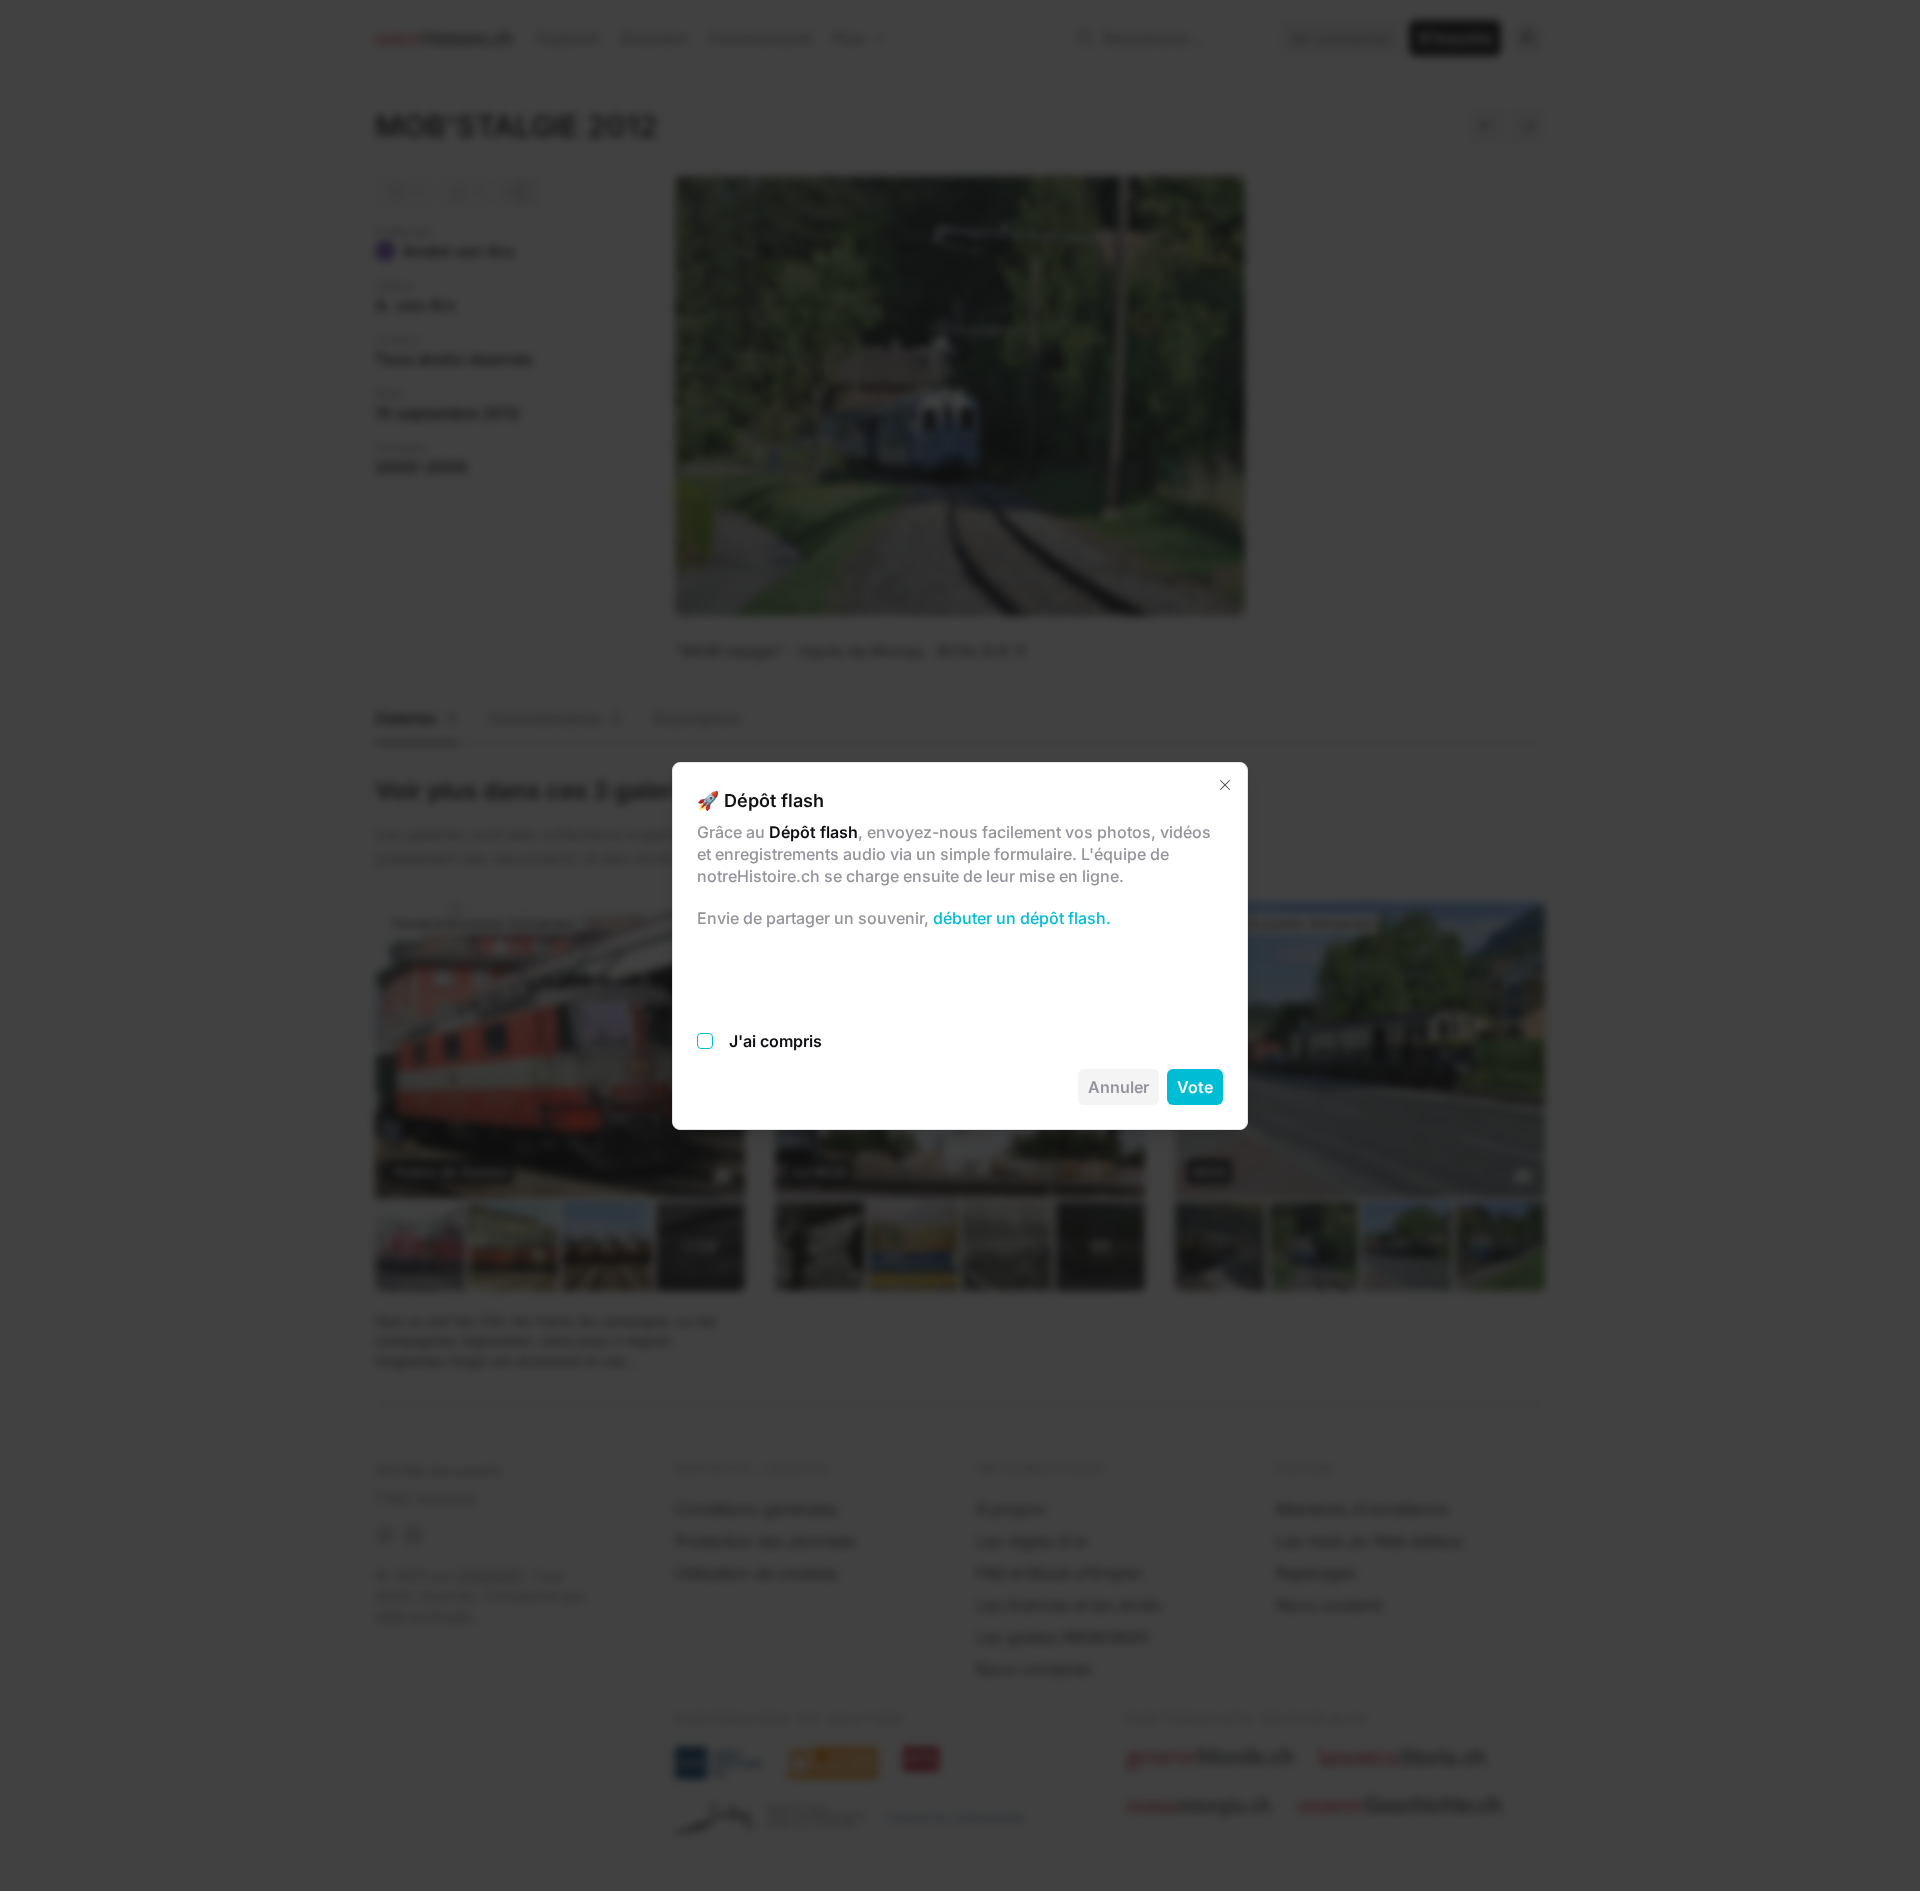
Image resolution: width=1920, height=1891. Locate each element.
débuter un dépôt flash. (1020, 918)
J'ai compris (775, 1041)
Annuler (1118, 1087)
